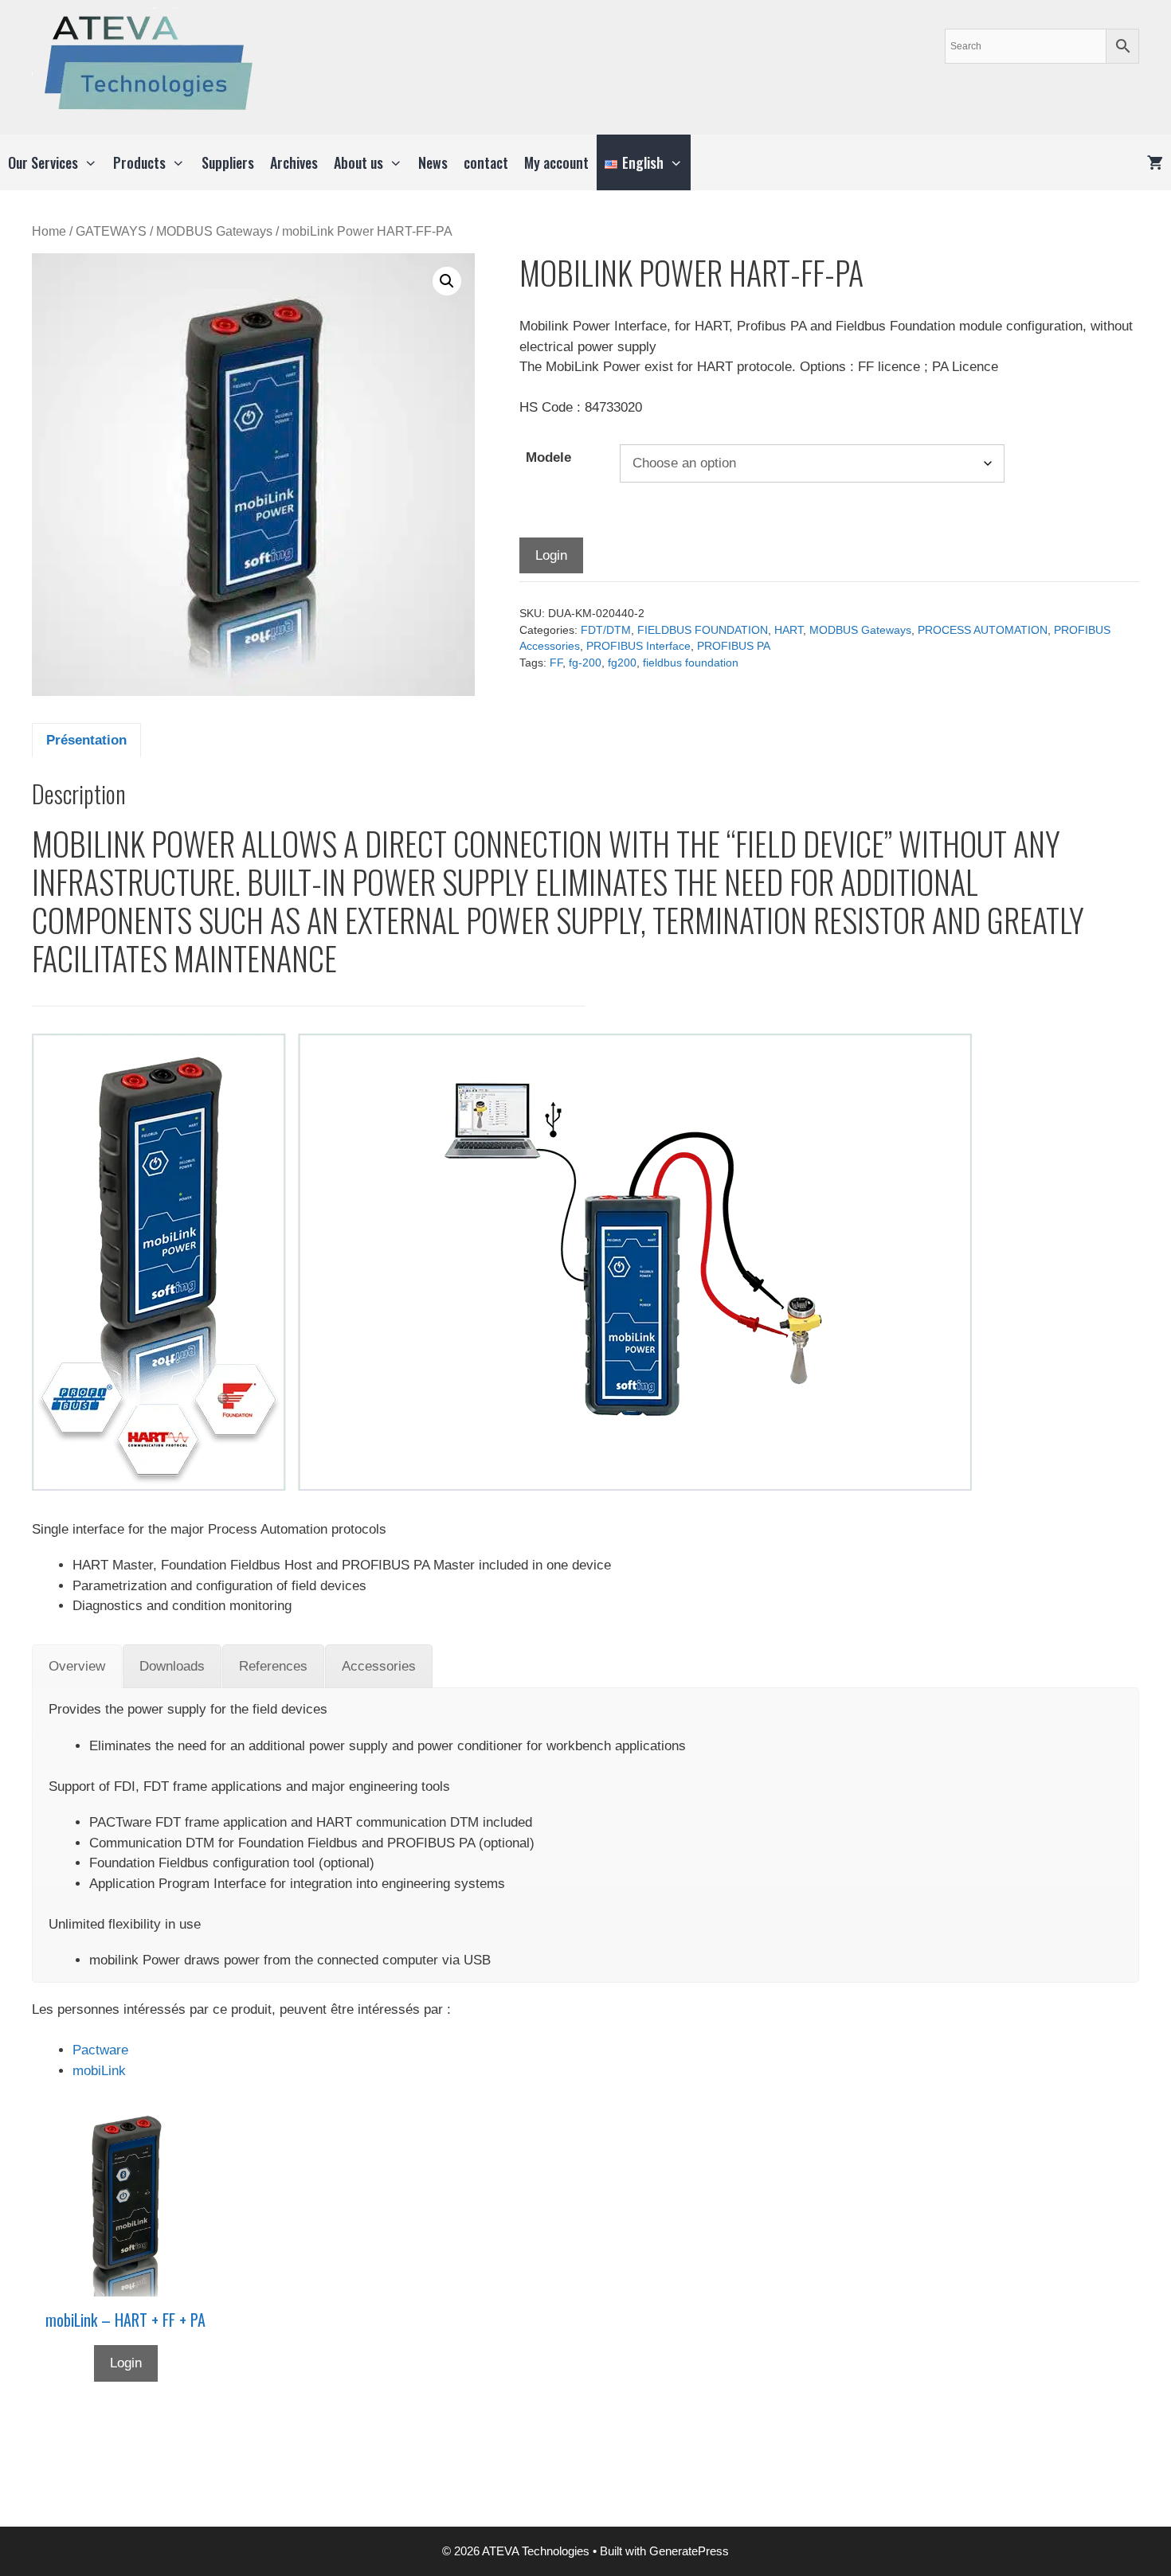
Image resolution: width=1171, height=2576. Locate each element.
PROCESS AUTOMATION (983, 630)
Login (551, 555)
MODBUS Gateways (214, 231)
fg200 (622, 663)
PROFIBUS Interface (638, 646)
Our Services (43, 162)
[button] (447, 281)
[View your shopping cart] (1155, 162)
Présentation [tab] (86, 740)
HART (789, 630)
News (433, 162)
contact (486, 162)
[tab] (77, 1667)
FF (556, 663)
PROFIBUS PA (734, 646)
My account (556, 162)
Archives (294, 162)
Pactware (100, 2050)
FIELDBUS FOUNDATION (703, 630)
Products (139, 162)
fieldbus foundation (691, 663)
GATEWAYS (111, 231)
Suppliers (228, 162)
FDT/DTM (606, 630)
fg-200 (585, 663)
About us (358, 162)
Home (49, 231)
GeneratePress (689, 2551)
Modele (548, 457)
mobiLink (99, 2071)
